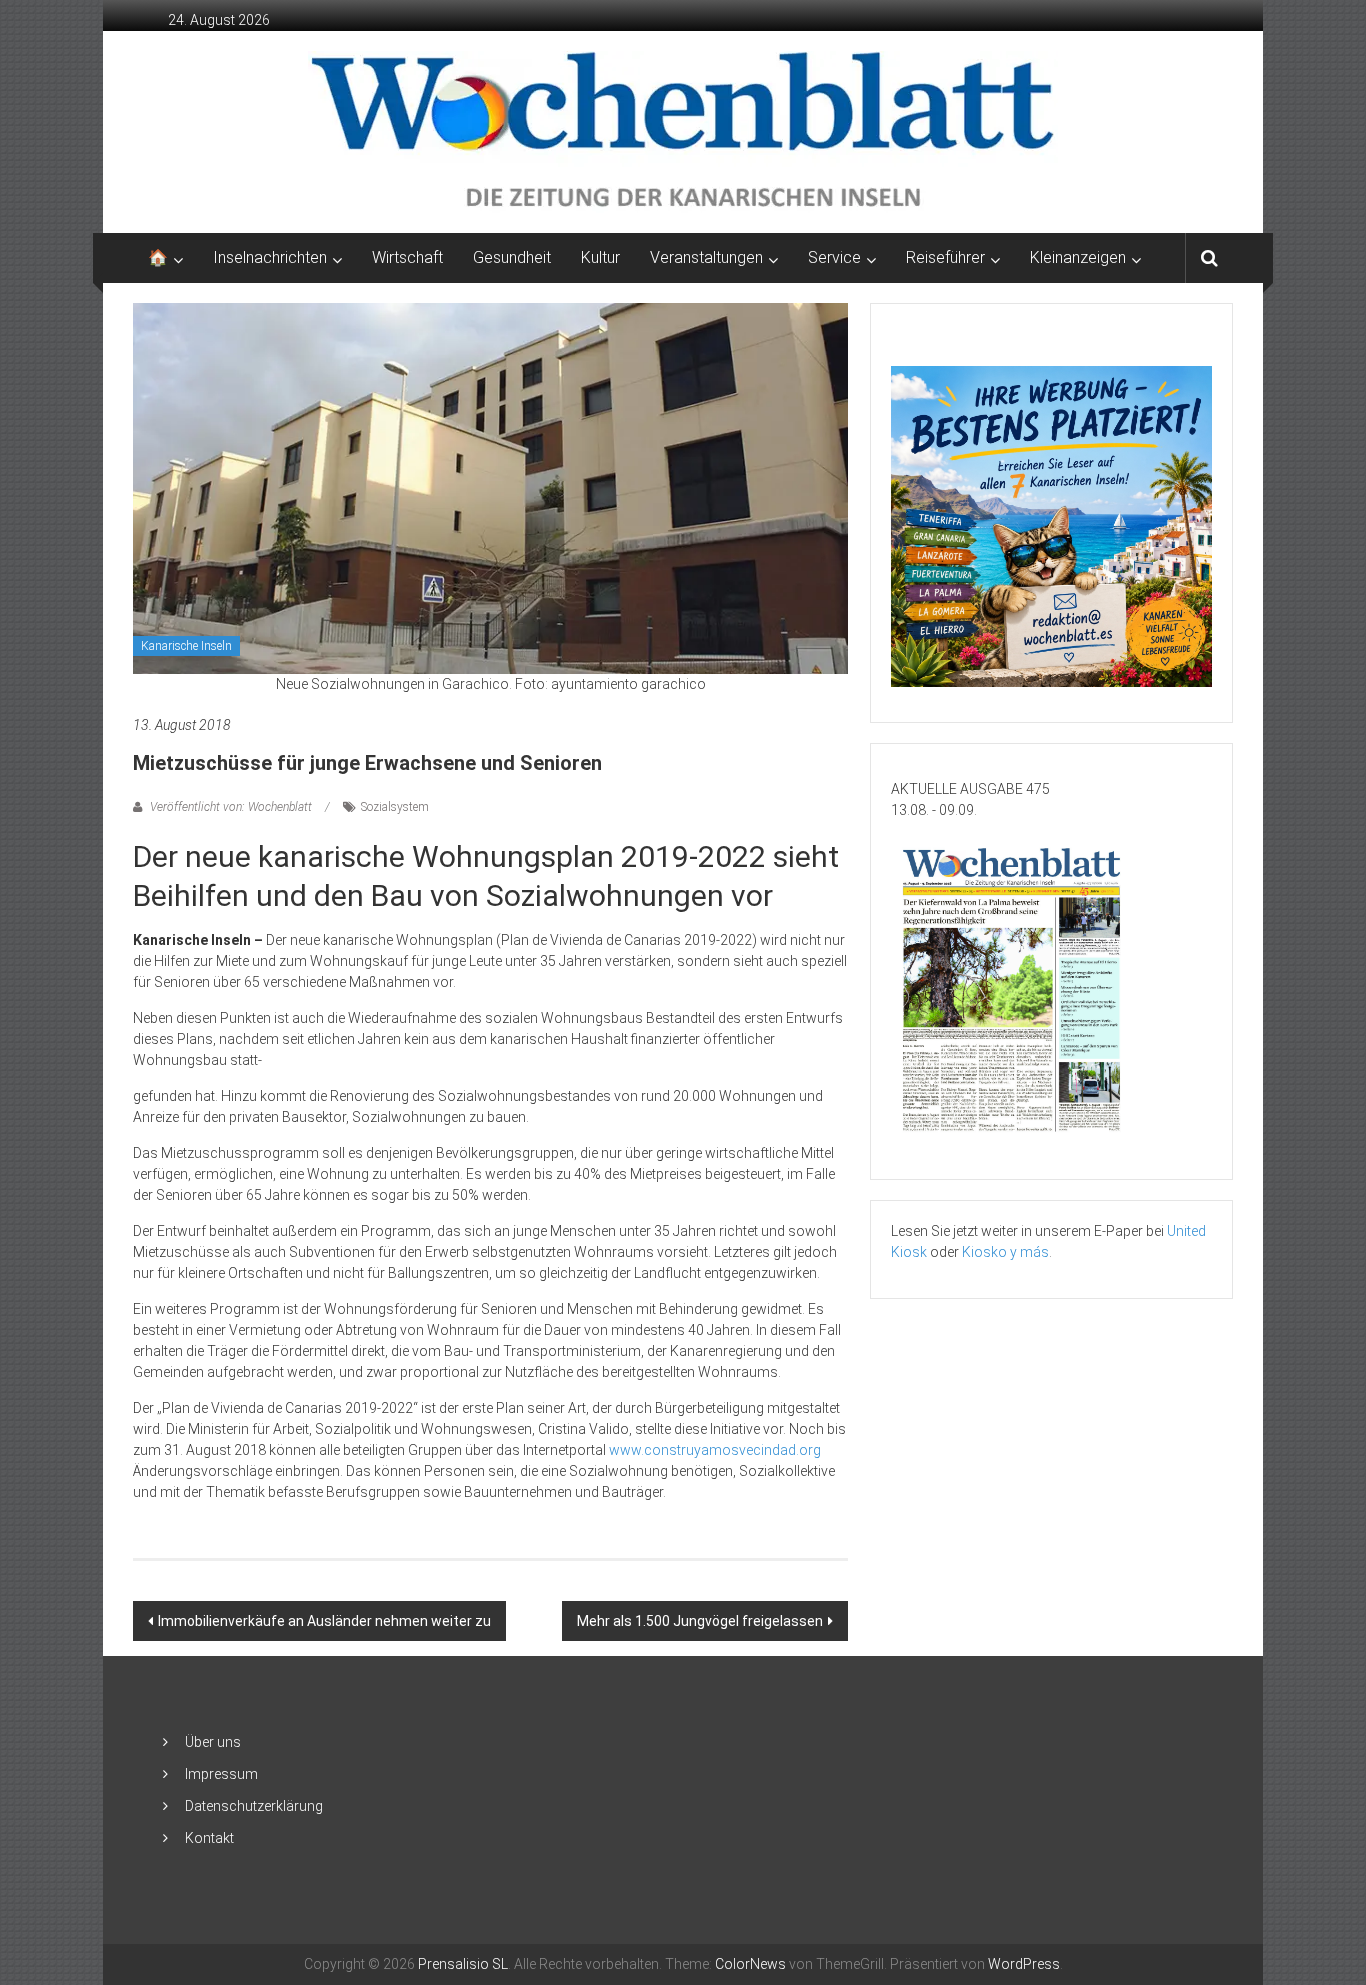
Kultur (600, 257)
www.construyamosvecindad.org (715, 1450)
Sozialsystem (395, 807)
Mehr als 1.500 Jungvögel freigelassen (700, 1621)
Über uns (213, 1742)
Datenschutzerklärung (254, 1806)
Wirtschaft (407, 257)
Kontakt (209, 1838)
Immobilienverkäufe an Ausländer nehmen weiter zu (324, 1621)
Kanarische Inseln (186, 646)
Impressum (221, 1774)
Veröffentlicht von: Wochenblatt (231, 807)
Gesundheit (512, 257)
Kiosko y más (1005, 1252)
